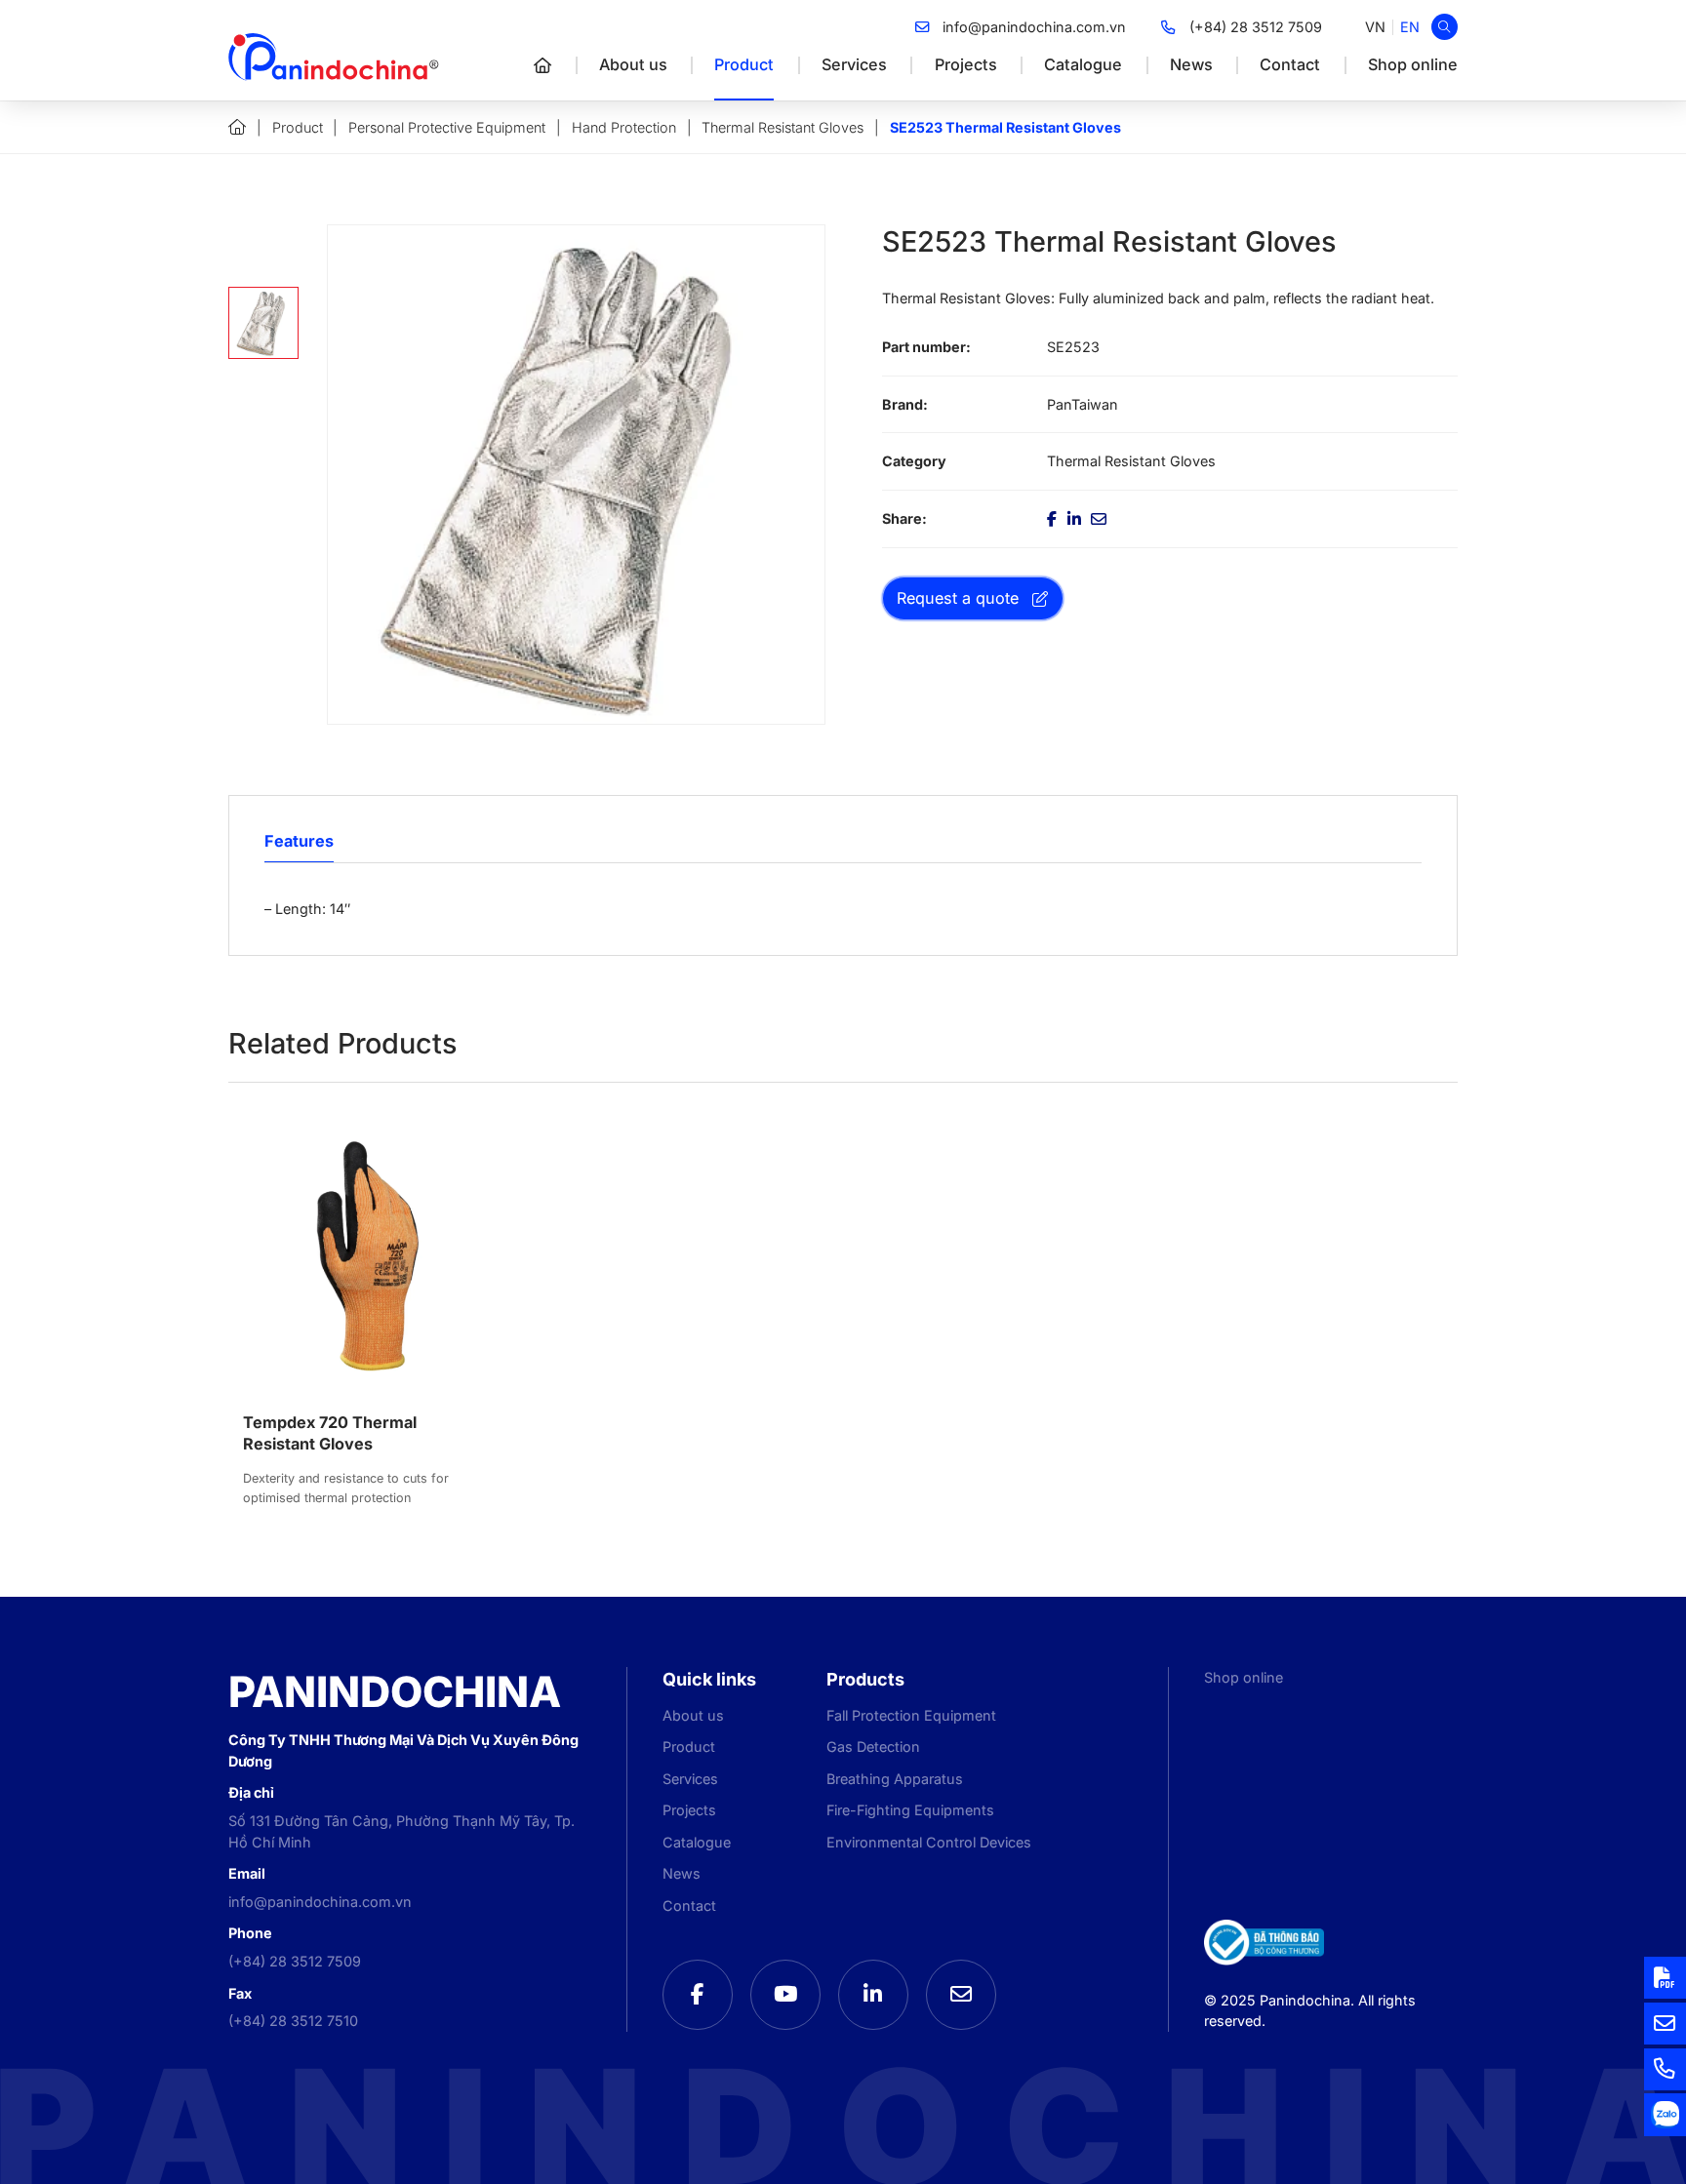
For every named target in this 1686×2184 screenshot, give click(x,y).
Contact (1290, 64)
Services (854, 64)
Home (237, 127)
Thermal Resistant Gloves (783, 127)
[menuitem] (1375, 27)
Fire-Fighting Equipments (910, 1810)
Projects (966, 64)
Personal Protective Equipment (447, 127)
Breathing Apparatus (895, 1779)
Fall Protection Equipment (911, 1715)
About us (633, 64)
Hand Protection (624, 127)
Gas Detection (873, 1747)
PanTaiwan (1083, 404)
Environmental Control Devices (929, 1842)
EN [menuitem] (1410, 27)
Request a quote (958, 598)
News (1191, 64)
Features (299, 841)
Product (744, 64)
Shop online (1413, 64)
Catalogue (1083, 64)
